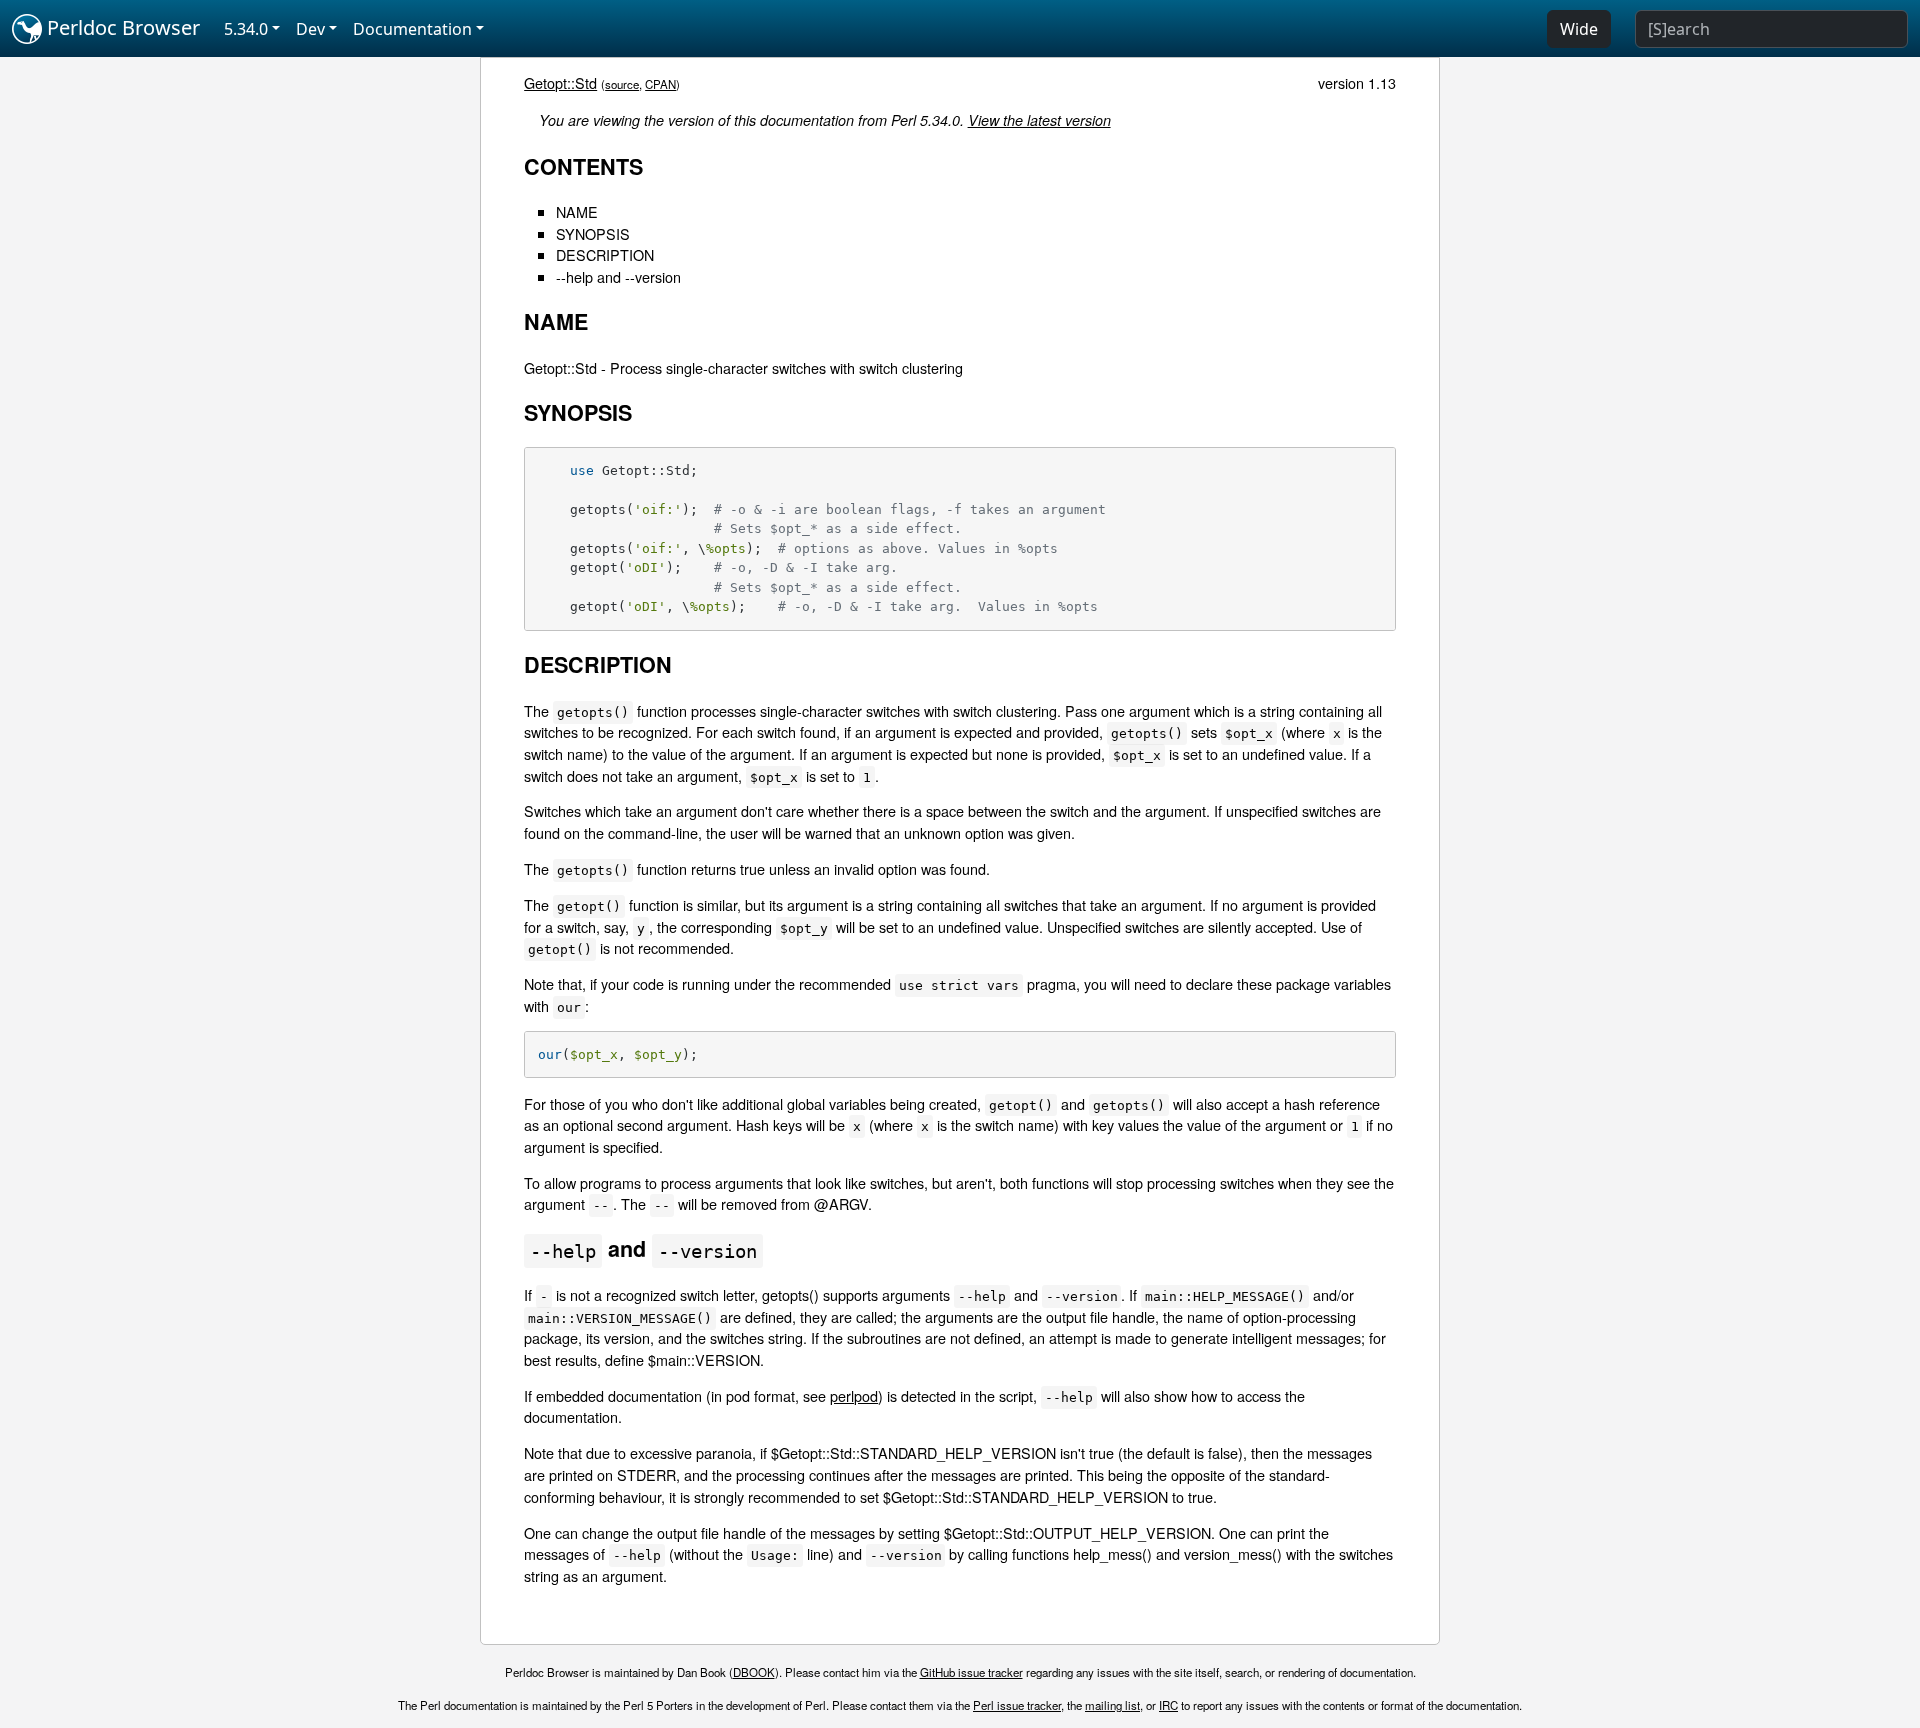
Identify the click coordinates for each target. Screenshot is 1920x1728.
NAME (577, 211)
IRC (1168, 1705)
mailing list (1112, 1705)
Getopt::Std (560, 82)
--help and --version (618, 276)
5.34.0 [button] (246, 29)
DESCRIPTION (605, 254)
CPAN (660, 84)
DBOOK (754, 1672)
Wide (1579, 29)
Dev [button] (310, 29)
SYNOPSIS (593, 233)
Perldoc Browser (121, 27)
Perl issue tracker (1017, 1705)
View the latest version (1039, 120)
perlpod (854, 1395)
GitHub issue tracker (971, 1672)
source (622, 84)
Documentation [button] (412, 29)
